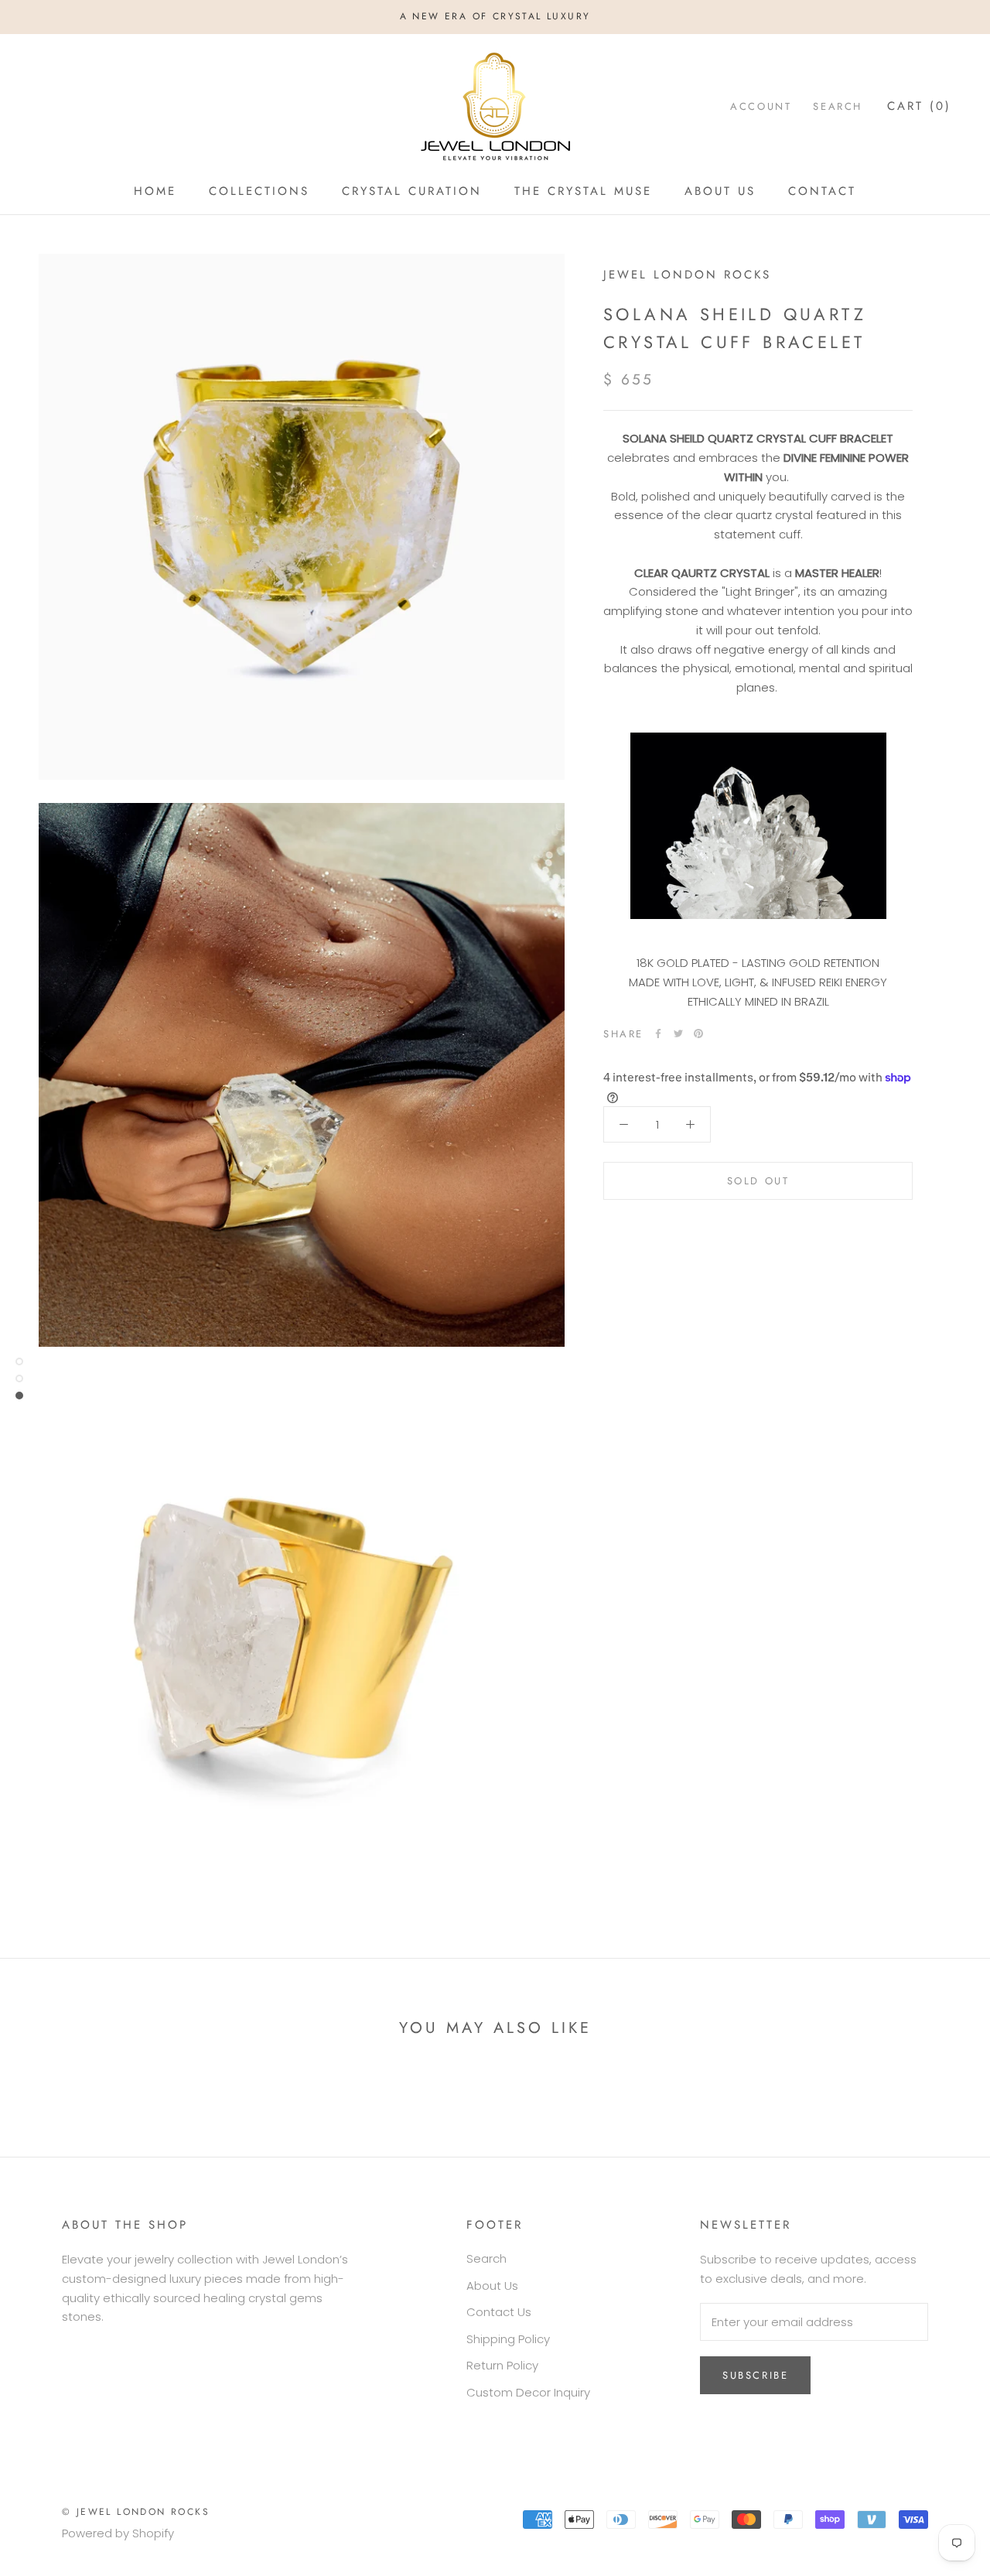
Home (155, 191)
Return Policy (502, 2365)
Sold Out (758, 1181)
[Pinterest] (698, 1033)
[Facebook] (658, 1033)
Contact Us (499, 2312)
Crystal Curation (412, 191)
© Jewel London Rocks (136, 2512)
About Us (720, 191)
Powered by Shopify (118, 2533)
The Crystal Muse (583, 191)
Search (838, 106)
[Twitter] (678, 1033)
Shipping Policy (508, 2339)
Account (761, 106)
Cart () (919, 106)
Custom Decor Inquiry (528, 2392)
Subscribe (755, 2375)
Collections (259, 191)
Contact (822, 191)
